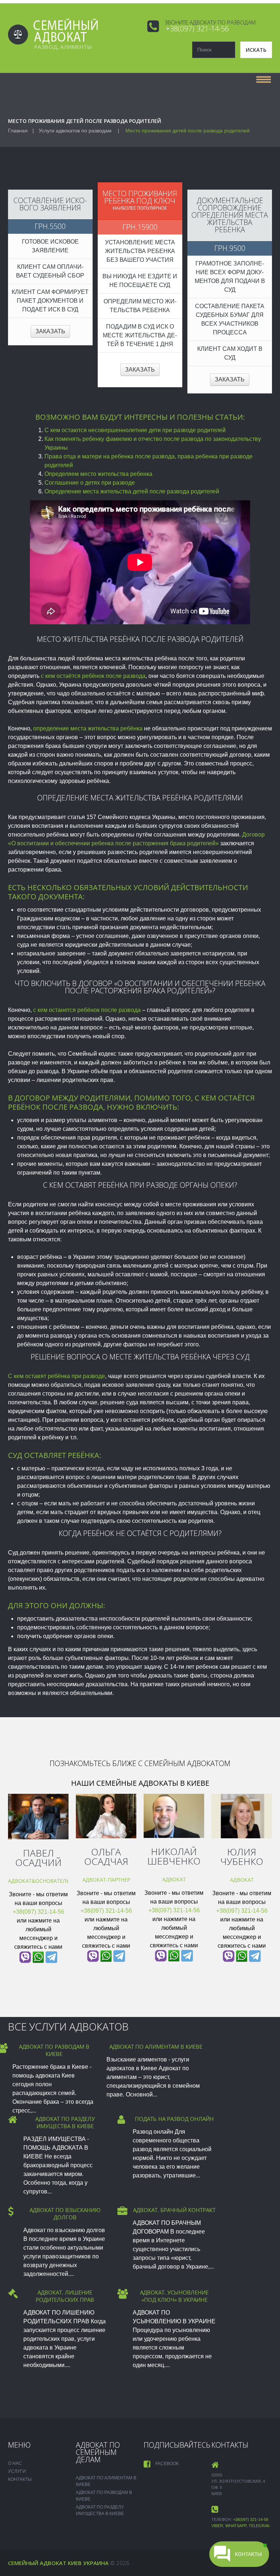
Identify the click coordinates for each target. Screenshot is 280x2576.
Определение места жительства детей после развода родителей (132, 491)
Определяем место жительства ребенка (98, 474)
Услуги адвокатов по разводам (75, 131)
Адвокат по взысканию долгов (65, 2214)
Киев (75, 2563)
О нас (15, 2463)
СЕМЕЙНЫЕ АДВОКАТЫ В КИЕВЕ (153, 1783)
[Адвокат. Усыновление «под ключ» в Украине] (123, 2294)
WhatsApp (236, 2526)
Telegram (260, 2526)
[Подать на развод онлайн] (121, 2120)
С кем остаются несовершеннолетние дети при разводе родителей (135, 430)
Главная (18, 131)
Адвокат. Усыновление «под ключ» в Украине (174, 2296)
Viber (217, 2526)
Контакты (20, 2479)
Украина (96, 2563)
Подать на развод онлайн (174, 2119)
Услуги (17, 2471)
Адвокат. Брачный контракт (174, 2210)
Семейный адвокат (37, 2563)
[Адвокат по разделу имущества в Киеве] (13, 2119)
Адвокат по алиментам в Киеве (156, 2047)
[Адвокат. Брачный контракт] (122, 2211)
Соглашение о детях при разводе (90, 483)
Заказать (50, 331)
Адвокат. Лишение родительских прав (65, 2296)
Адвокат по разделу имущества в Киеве (65, 2122)
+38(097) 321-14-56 (197, 29)
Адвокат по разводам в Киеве (54, 2050)
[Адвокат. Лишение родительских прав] (13, 2294)
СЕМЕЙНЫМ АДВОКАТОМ (187, 1763)
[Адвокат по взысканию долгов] (11, 2211)
